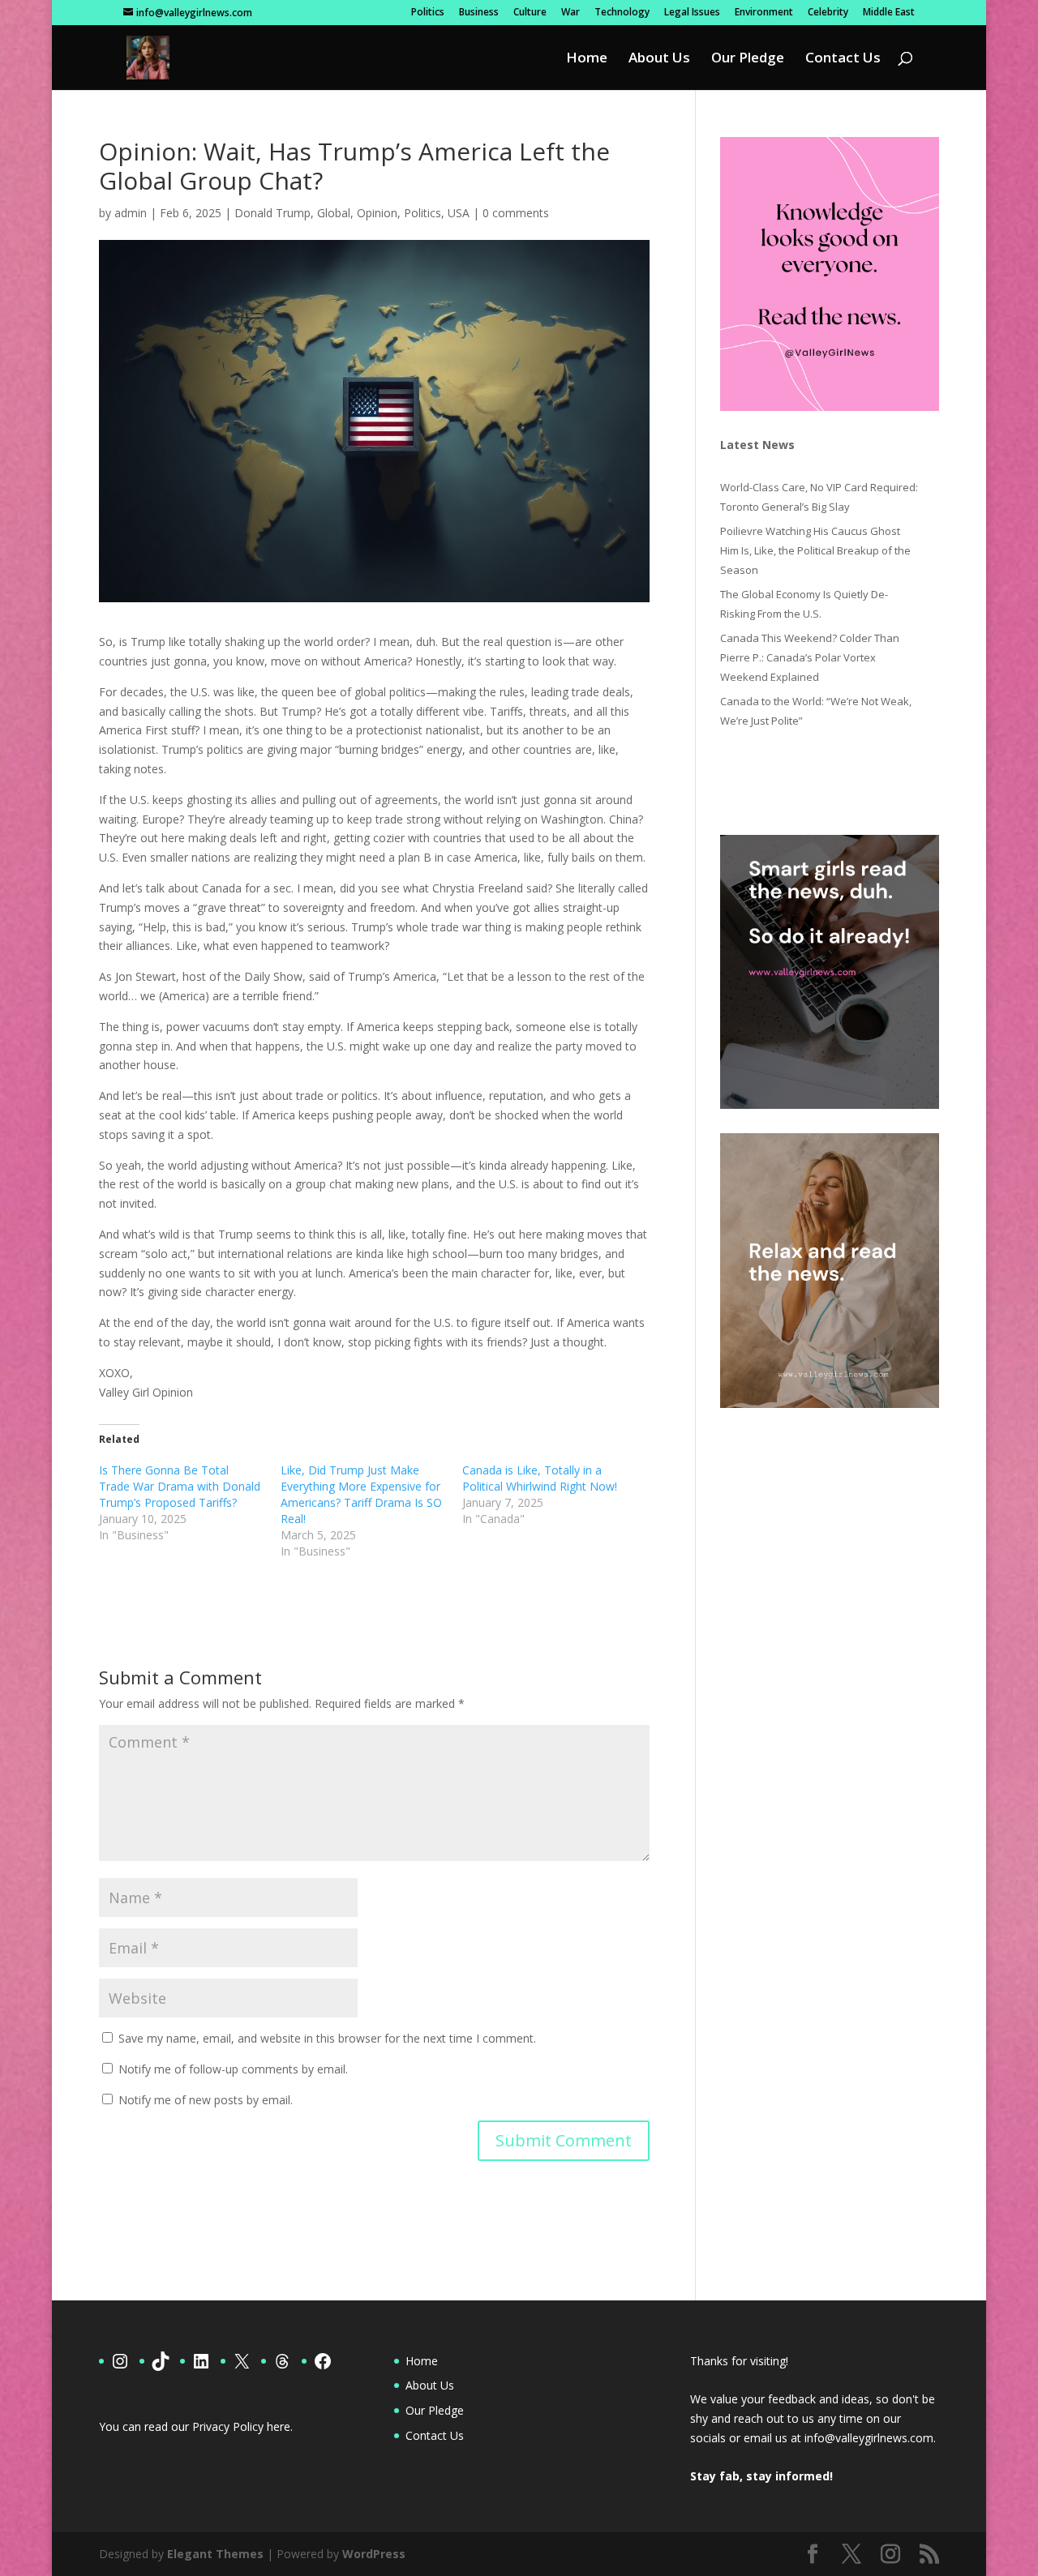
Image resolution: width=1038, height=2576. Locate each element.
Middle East (889, 13)
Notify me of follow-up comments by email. (233, 2069)
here (279, 2426)
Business (479, 13)
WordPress (374, 2554)
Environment (764, 13)
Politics (428, 13)
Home (587, 59)
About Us (659, 59)
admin (131, 213)
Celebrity (828, 13)
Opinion (377, 213)
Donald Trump (272, 213)
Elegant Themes (215, 2554)
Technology (622, 13)
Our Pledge (748, 59)
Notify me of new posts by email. (206, 2100)
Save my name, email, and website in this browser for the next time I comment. (327, 2038)
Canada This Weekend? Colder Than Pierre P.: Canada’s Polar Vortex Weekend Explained (810, 657)
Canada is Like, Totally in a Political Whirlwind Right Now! (540, 1478)
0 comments (516, 213)
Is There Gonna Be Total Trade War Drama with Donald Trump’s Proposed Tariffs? (180, 1486)
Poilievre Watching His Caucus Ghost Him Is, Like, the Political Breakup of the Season (815, 550)
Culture (530, 13)
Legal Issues (692, 13)
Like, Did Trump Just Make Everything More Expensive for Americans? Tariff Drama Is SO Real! (361, 1494)
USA (459, 213)
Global (334, 213)
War (570, 13)
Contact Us (843, 59)
